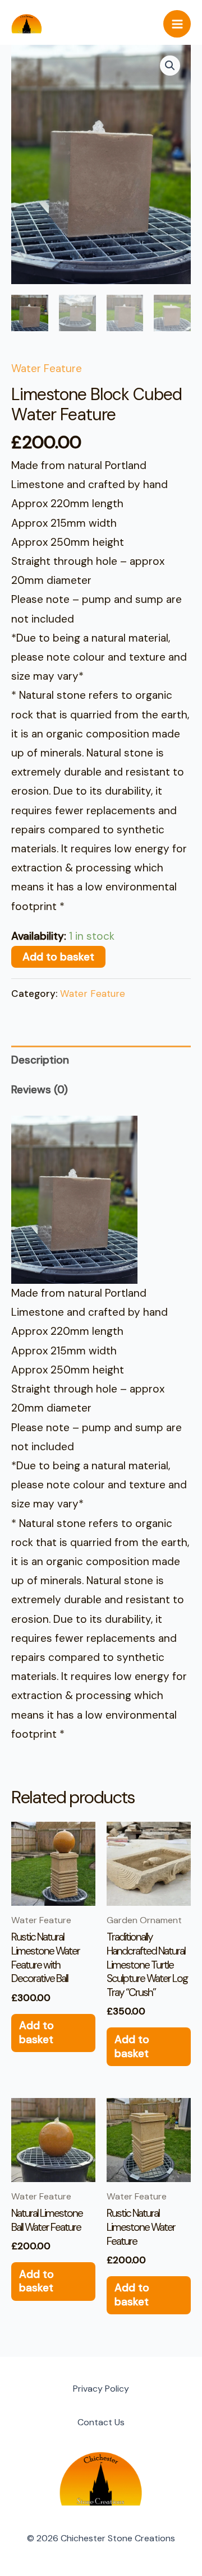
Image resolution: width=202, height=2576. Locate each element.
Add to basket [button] (36, 2032)
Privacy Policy (101, 2389)
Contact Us (101, 2422)
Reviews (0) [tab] (40, 1090)
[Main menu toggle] (177, 24)
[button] (170, 66)
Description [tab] (40, 1060)
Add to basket (58, 957)
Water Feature (47, 368)
